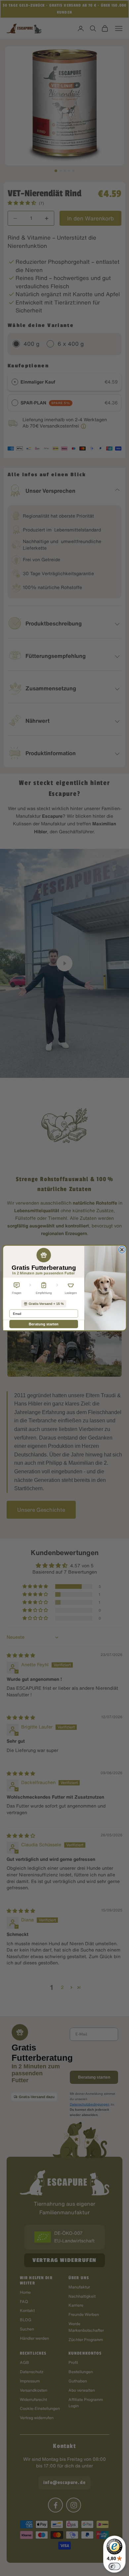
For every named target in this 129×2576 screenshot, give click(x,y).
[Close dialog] (122, 1250)
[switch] (114, 2566)
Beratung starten (44, 1324)
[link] (43, 1304)
